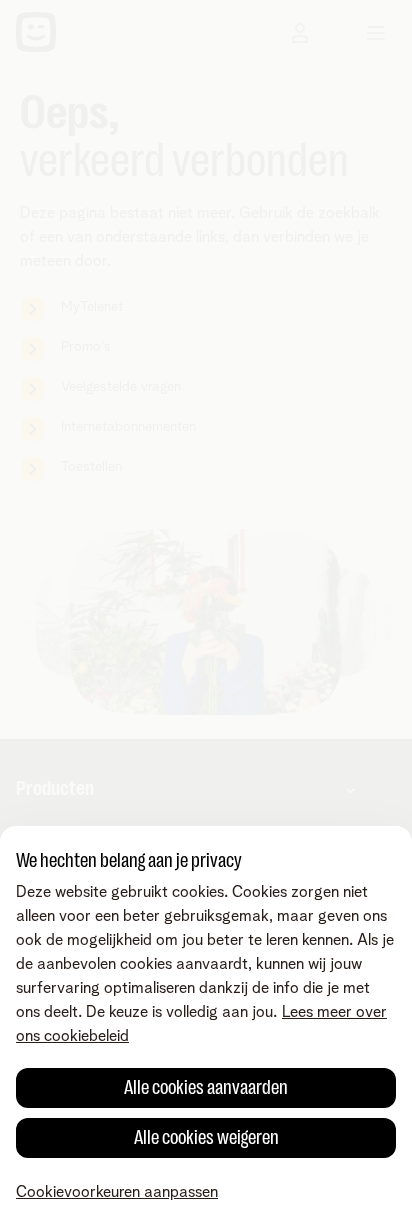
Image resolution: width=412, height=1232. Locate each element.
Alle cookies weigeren (206, 1137)
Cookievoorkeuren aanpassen (117, 1192)
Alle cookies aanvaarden (206, 1087)
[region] (206, 1029)
